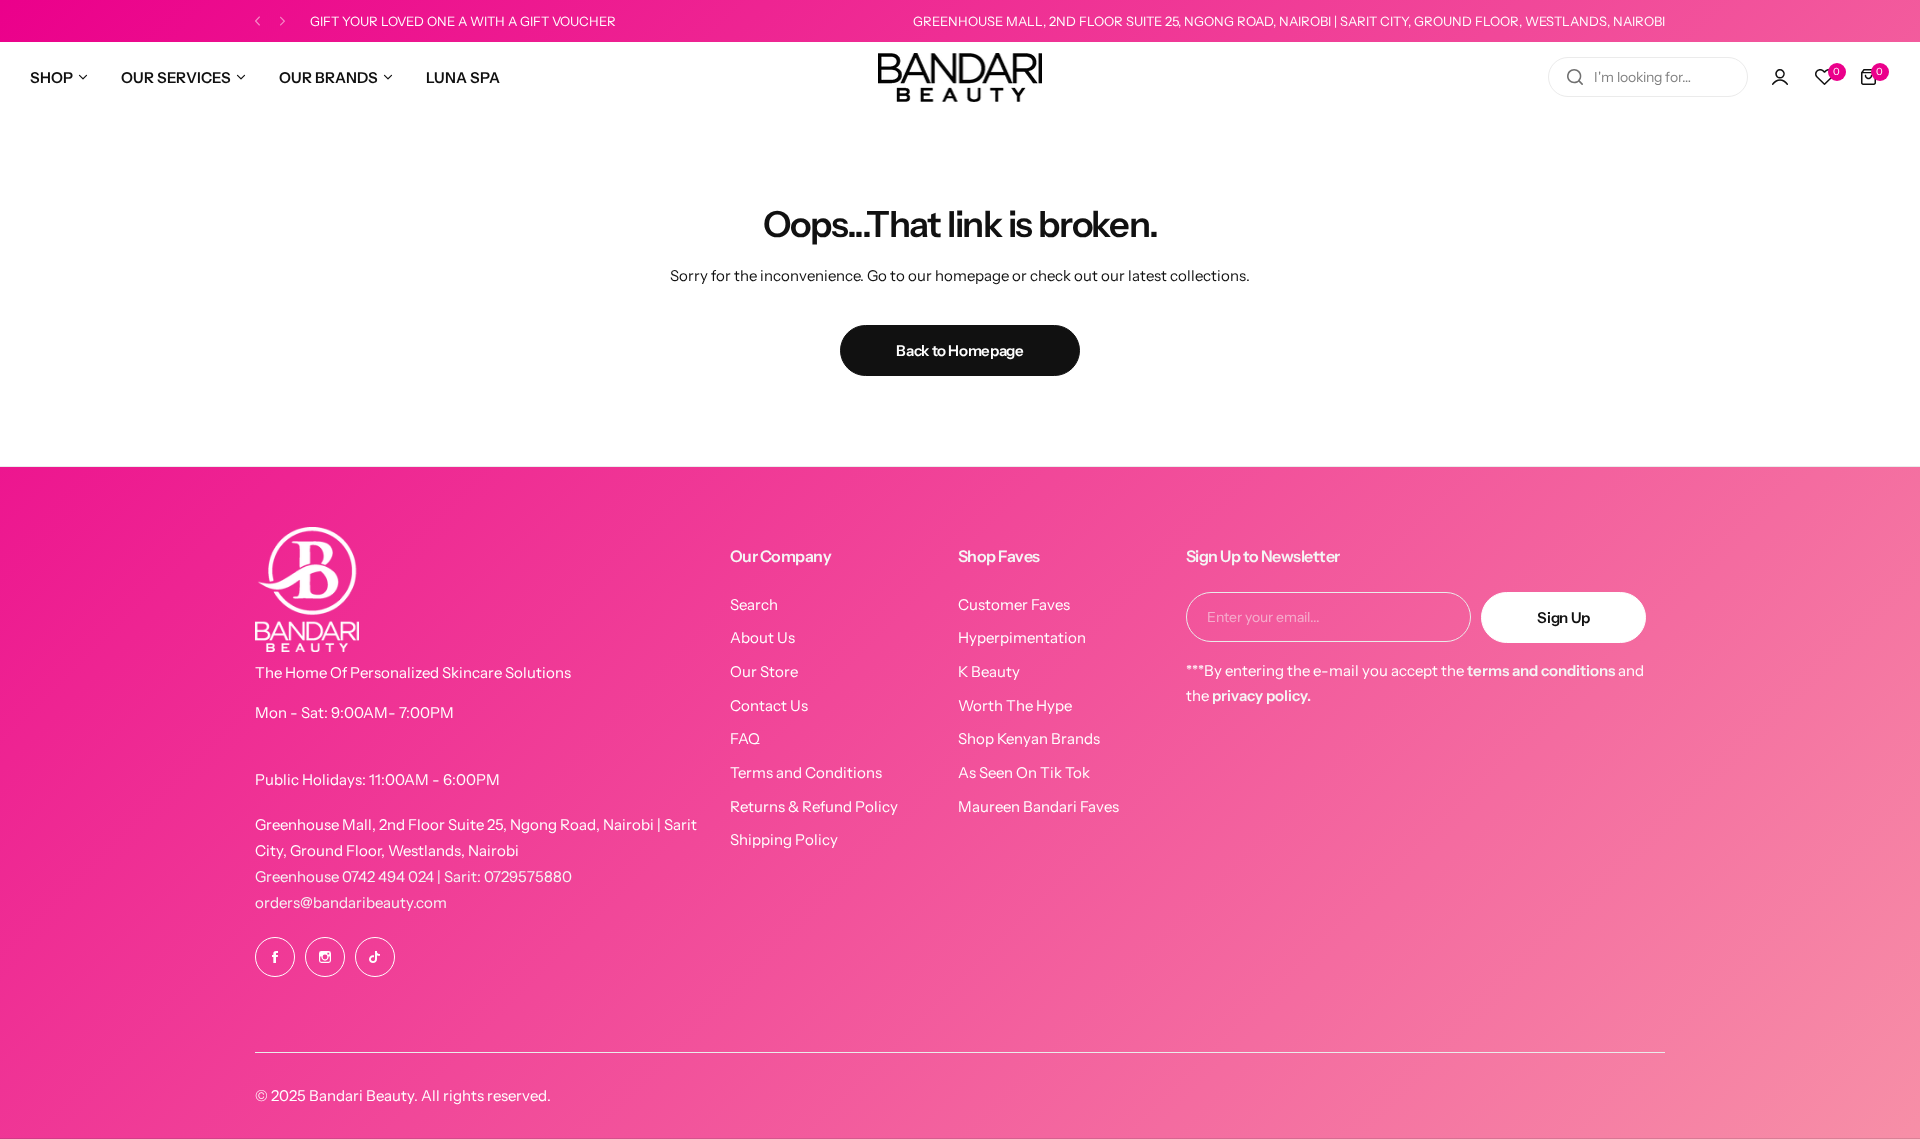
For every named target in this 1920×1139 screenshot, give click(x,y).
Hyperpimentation (1022, 637)
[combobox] (1648, 77)
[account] (1780, 77)
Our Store (764, 671)
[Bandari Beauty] (960, 77)
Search (754, 604)
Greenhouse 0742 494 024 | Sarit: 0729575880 (413, 876)
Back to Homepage (959, 350)
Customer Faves (1014, 604)
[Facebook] (275, 957)
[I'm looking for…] (1575, 77)
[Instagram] (325, 957)
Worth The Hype (1015, 705)
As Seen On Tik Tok (1024, 772)
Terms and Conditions (806, 772)
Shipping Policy (784, 839)
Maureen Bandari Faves (1038, 806)
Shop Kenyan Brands (1029, 738)
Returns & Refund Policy (814, 806)
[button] (257, 21)
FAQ (745, 738)
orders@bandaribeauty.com (351, 902)
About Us (762, 637)
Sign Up (1563, 617)
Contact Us (769, 705)
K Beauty (989, 671)
